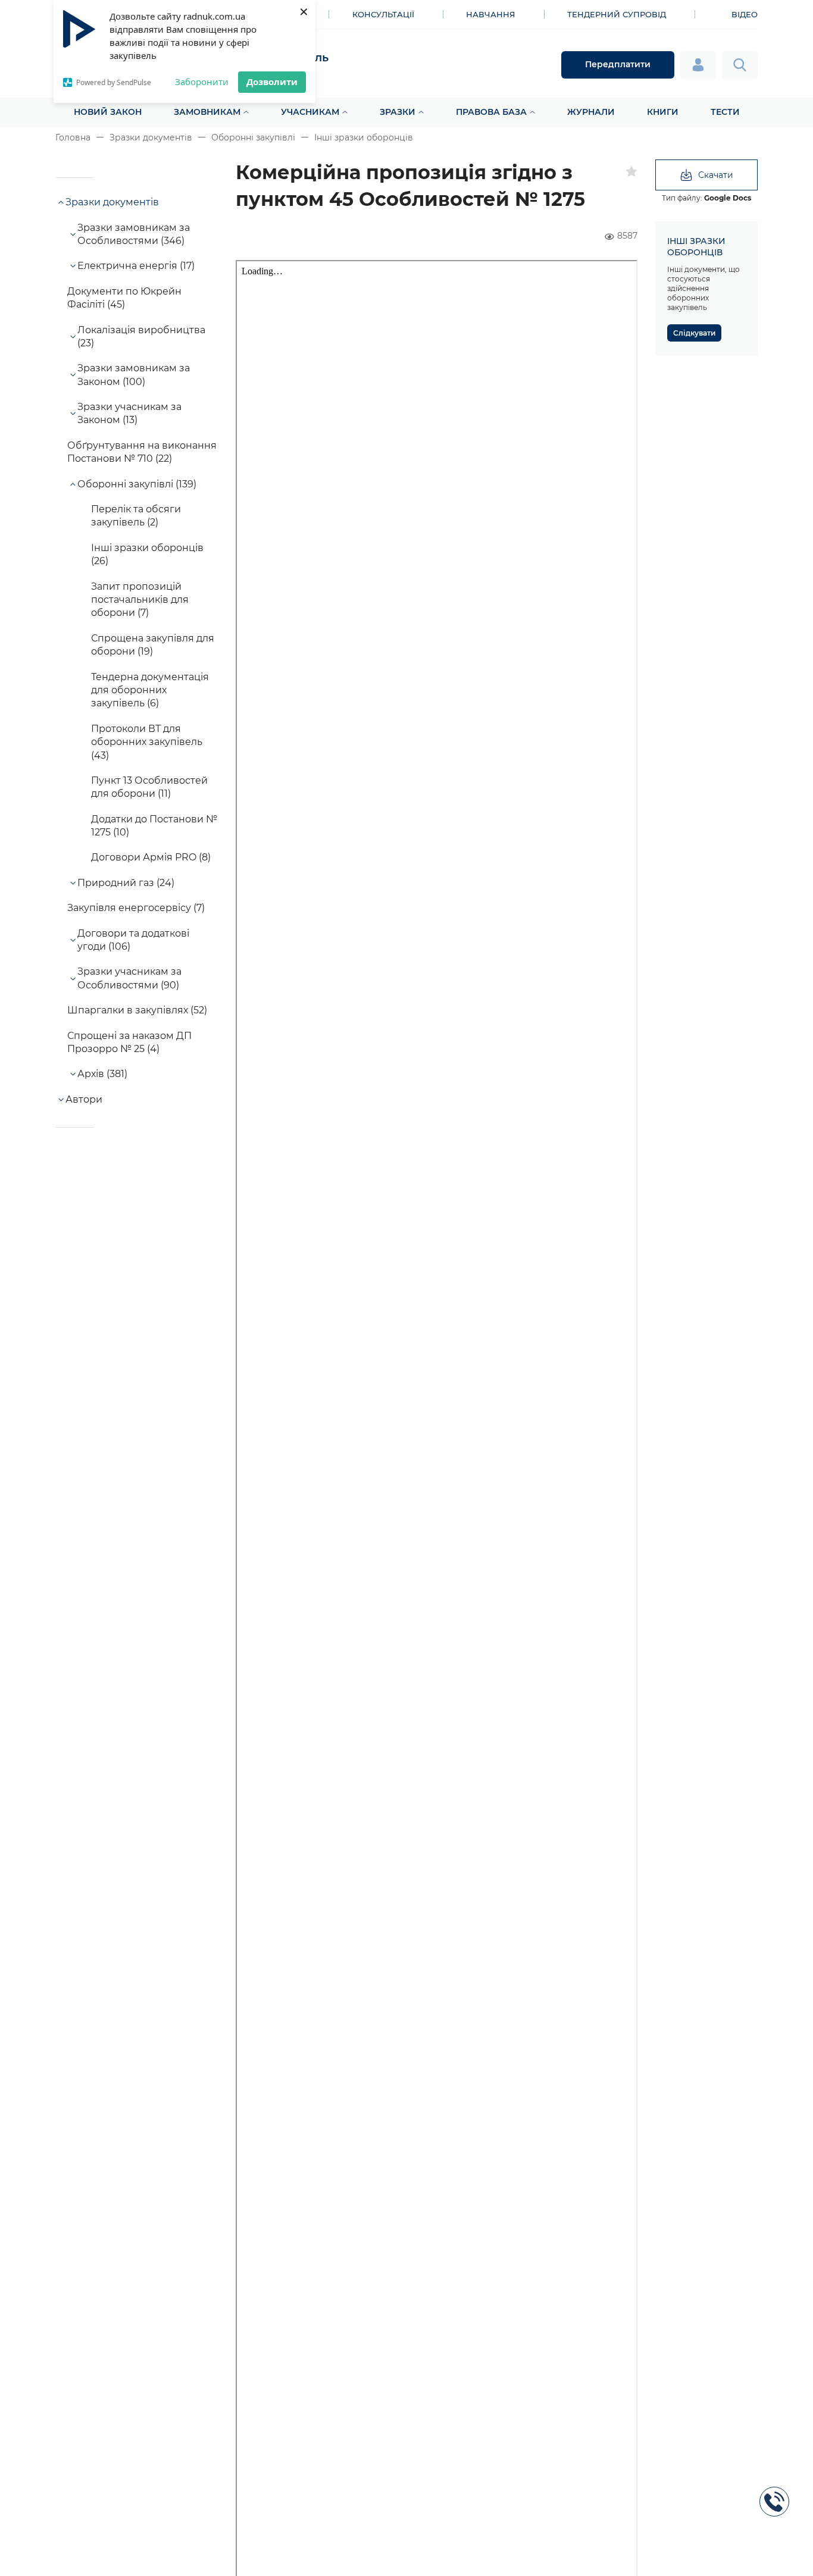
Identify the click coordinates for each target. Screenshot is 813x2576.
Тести (725, 112)
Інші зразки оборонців (364, 137)
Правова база (491, 112)
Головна (73, 137)
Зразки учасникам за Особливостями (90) (129, 978)
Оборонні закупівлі (253, 137)
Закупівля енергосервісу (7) (136, 908)
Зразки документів (151, 137)
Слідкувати (694, 333)
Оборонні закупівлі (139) (137, 484)
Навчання (491, 14)
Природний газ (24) (126, 883)
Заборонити (202, 82)
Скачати (716, 175)
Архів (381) (102, 1074)
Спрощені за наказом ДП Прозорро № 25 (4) (129, 1042)
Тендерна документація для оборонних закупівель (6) (150, 690)
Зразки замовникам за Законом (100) (134, 375)
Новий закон (108, 112)
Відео (745, 14)
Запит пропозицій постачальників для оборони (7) (140, 600)
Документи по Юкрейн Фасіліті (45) (124, 298)
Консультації (383, 14)
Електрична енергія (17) (136, 266)
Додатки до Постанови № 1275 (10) (154, 826)
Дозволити (272, 82)
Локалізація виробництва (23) (141, 337)
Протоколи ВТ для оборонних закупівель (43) (147, 742)
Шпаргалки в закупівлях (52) (137, 1010)
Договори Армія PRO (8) (151, 857)
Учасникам (310, 112)
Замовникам (207, 112)
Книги (663, 112)
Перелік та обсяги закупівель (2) (136, 516)
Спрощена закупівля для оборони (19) (153, 645)
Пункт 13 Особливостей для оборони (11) (149, 787)
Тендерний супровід (617, 14)
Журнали (591, 112)
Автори (84, 1099)
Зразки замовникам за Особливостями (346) (134, 234)
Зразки (398, 112)
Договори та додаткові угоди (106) (133, 940)
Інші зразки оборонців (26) (147, 554)
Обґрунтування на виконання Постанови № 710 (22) (142, 452)
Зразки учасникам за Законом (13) (129, 413)
